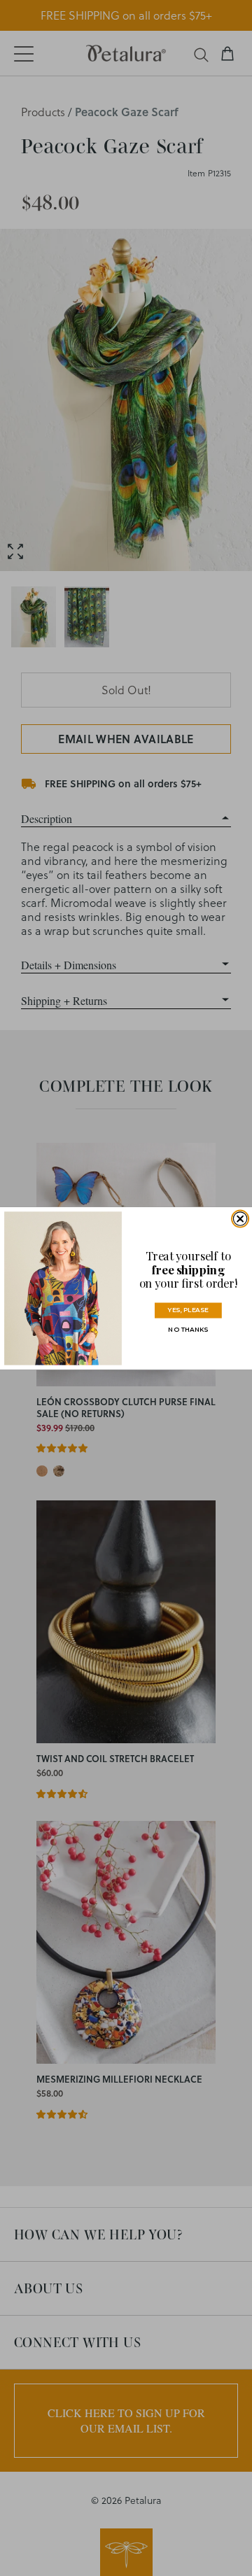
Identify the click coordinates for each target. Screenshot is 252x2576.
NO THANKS (188, 1329)
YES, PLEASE (188, 1310)
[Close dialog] (240, 1218)
